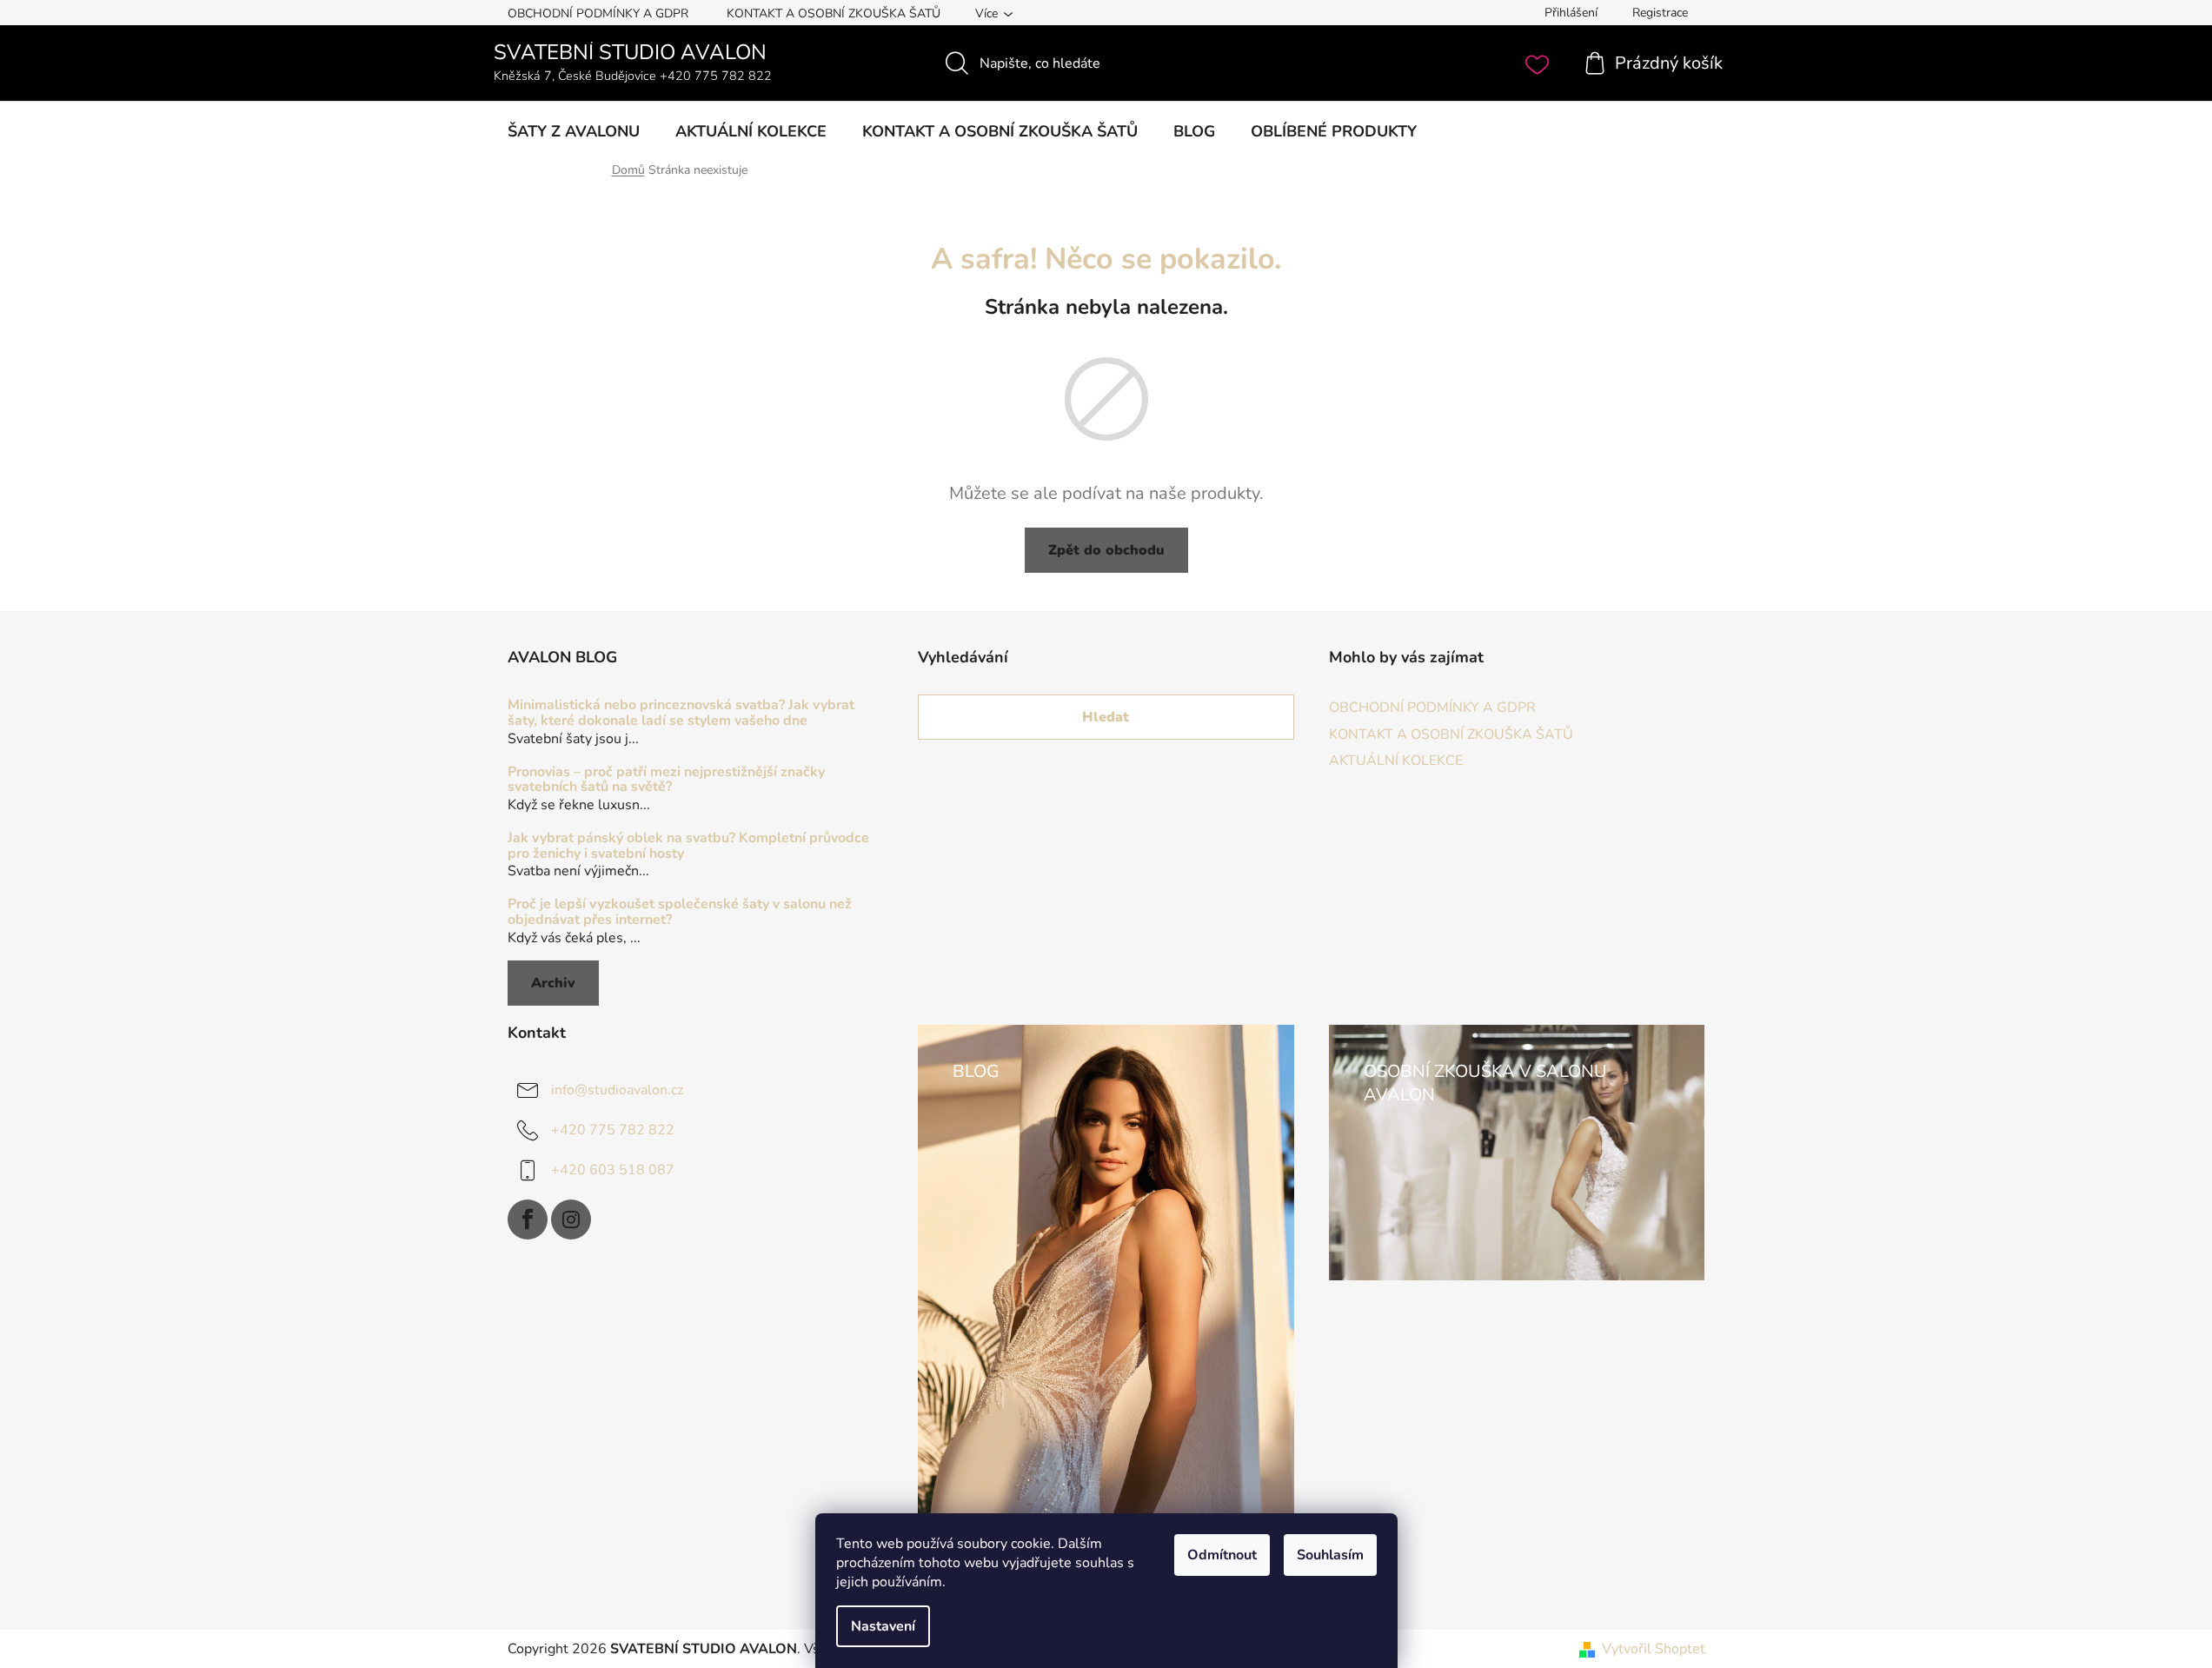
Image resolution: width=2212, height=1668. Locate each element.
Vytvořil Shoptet (1654, 1649)
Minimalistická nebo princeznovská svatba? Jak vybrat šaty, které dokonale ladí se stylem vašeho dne (681, 713)
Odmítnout (1222, 1555)
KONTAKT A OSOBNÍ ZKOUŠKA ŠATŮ (834, 13)
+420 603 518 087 (613, 1169)
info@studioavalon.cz (617, 1089)
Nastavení (883, 1626)
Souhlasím (1330, 1555)
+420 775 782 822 (613, 1129)
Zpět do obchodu (1106, 550)
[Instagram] (571, 1219)
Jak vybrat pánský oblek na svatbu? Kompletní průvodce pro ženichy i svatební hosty (688, 846)
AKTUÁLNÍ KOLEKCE (1396, 761)
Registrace (1660, 13)
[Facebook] (528, 1219)
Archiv (553, 983)
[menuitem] (574, 131)
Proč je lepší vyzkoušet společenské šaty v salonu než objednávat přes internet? (680, 912)
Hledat (1106, 717)
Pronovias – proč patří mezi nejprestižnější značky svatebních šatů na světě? (666, 780)
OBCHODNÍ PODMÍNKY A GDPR (598, 13)
